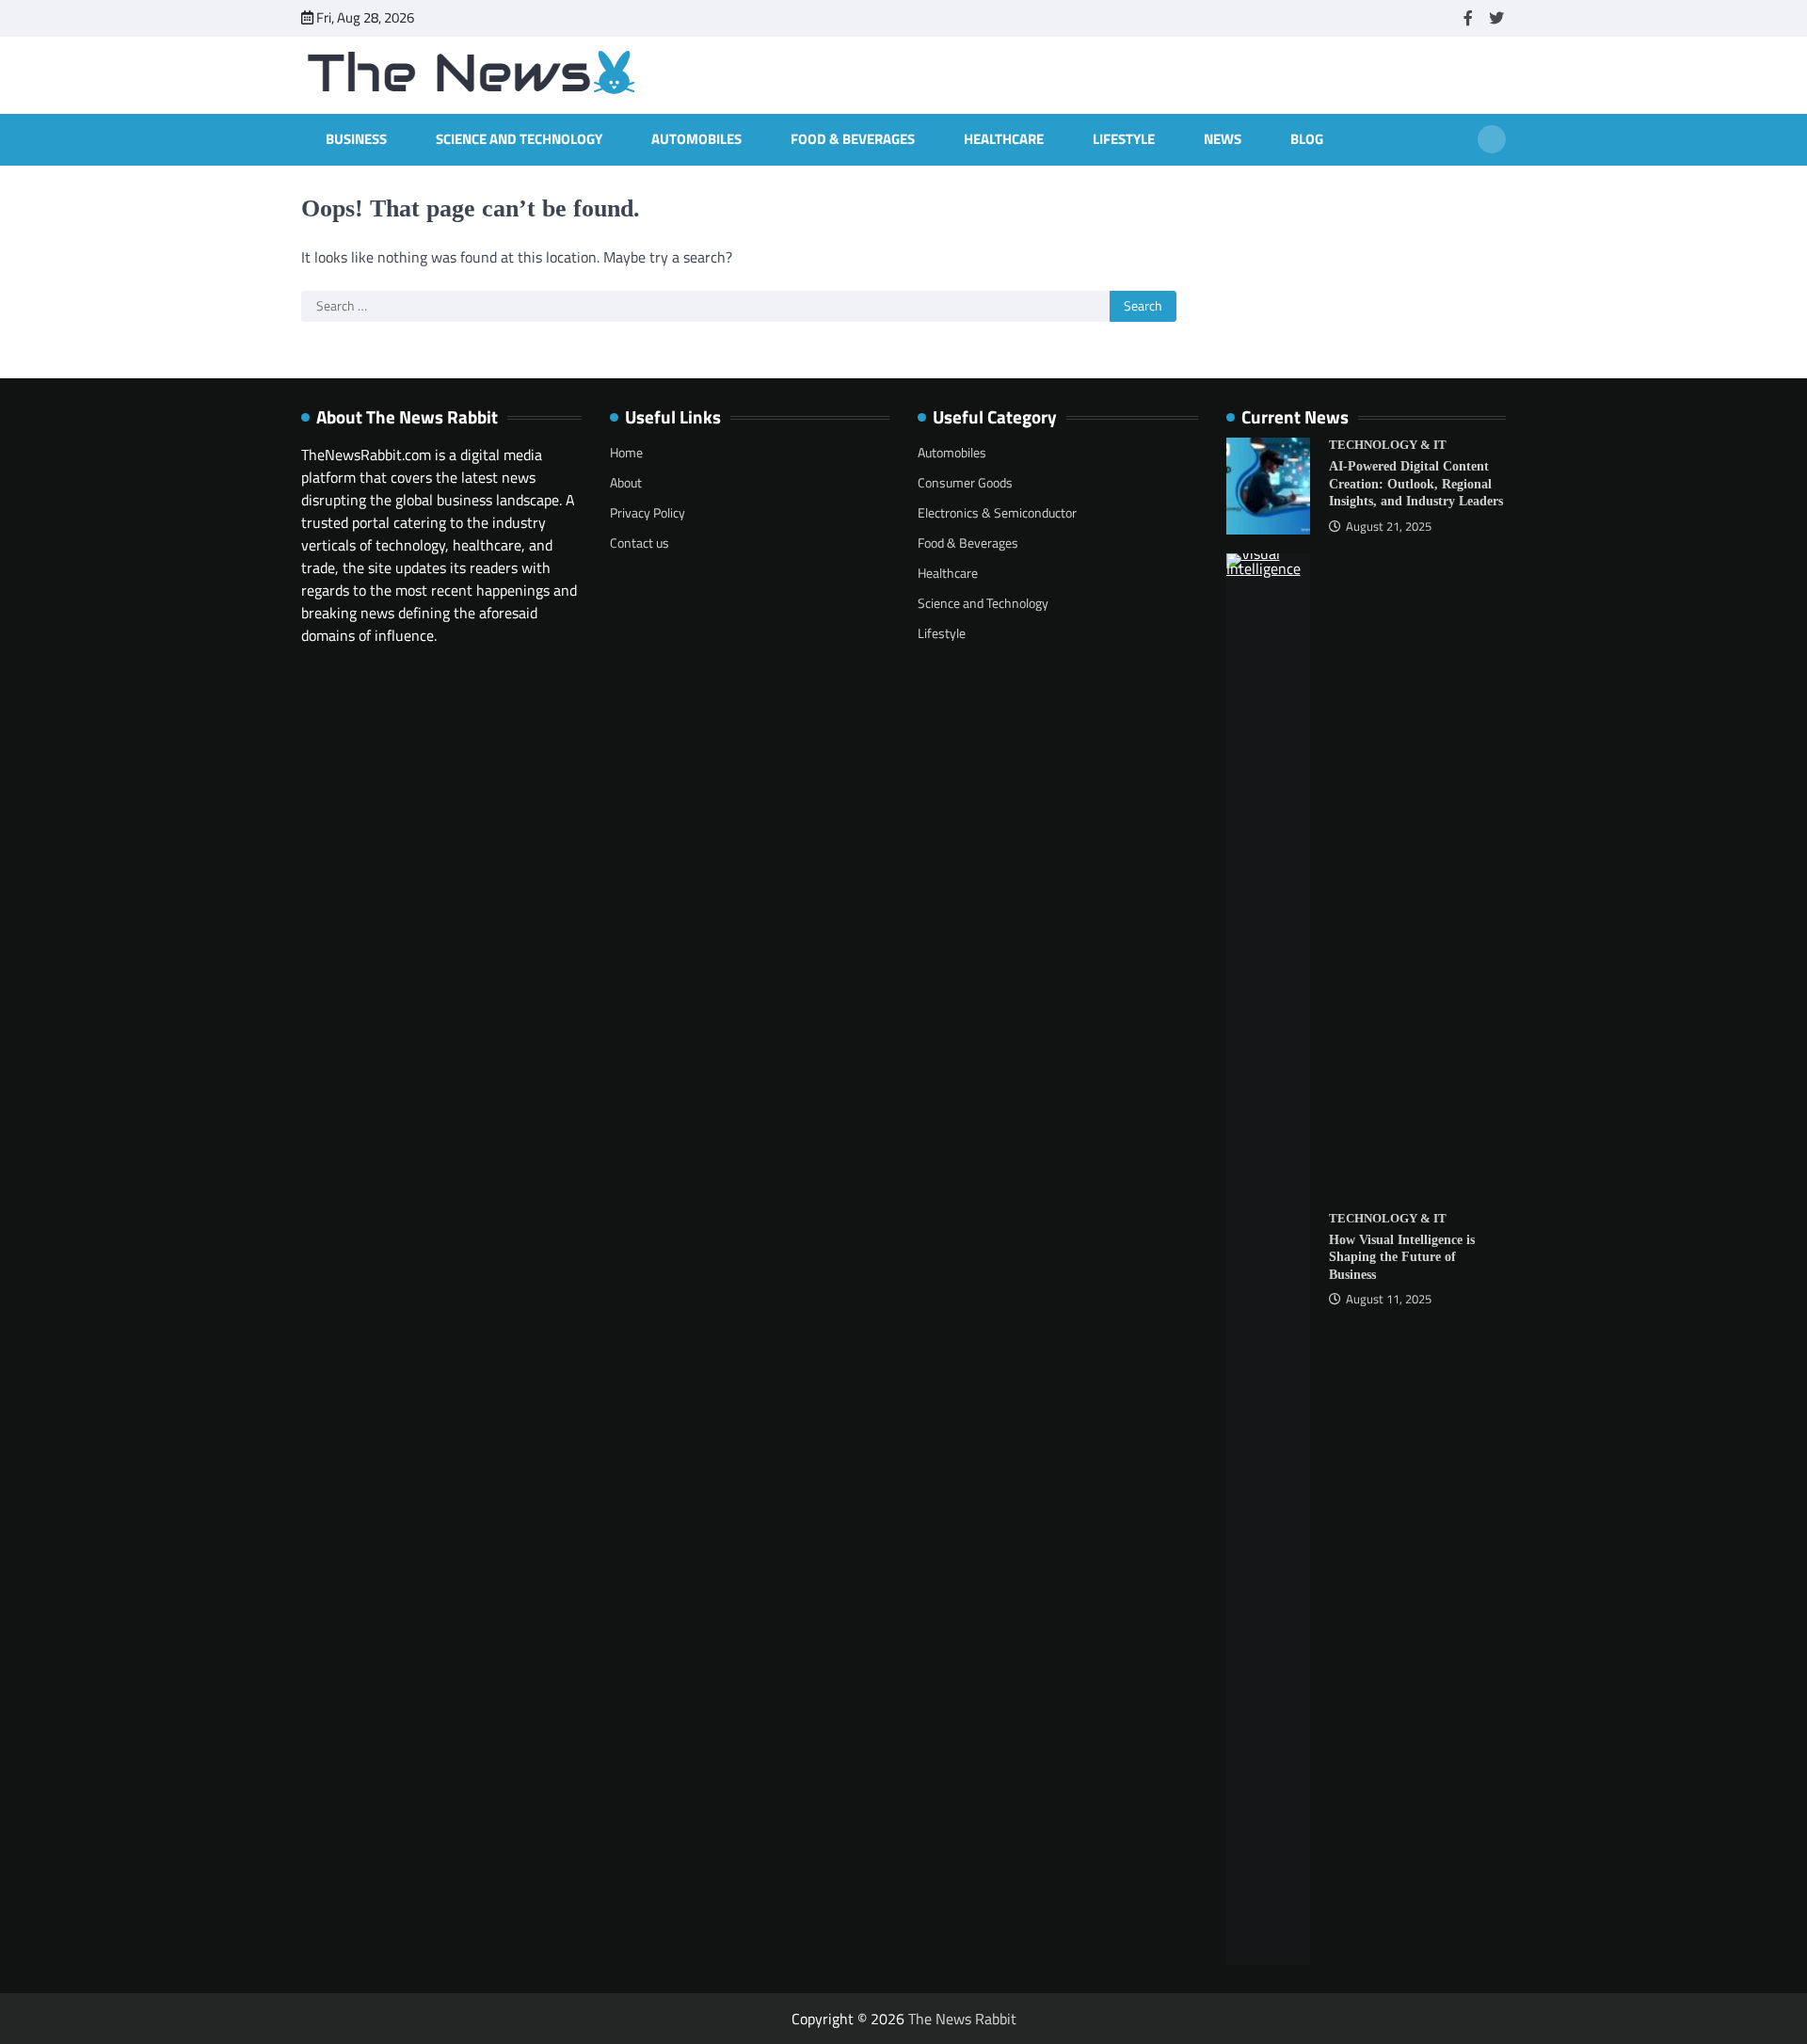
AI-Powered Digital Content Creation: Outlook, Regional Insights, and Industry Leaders (1416, 483)
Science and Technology (519, 139)
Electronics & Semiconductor (997, 512)
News (1223, 139)
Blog (1307, 139)
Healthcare (1004, 139)
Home (626, 452)
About (626, 482)
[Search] (1492, 139)
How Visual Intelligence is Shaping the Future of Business (1402, 1257)
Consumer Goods (965, 482)
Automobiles (696, 139)
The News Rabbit (962, 2019)
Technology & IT (1388, 445)
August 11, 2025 (1389, 1299)
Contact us (640, 543)
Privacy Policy (648, 512)
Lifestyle (1124, 139)
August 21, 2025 (1389, 527)
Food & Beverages (853, 139)
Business (356, 139)
